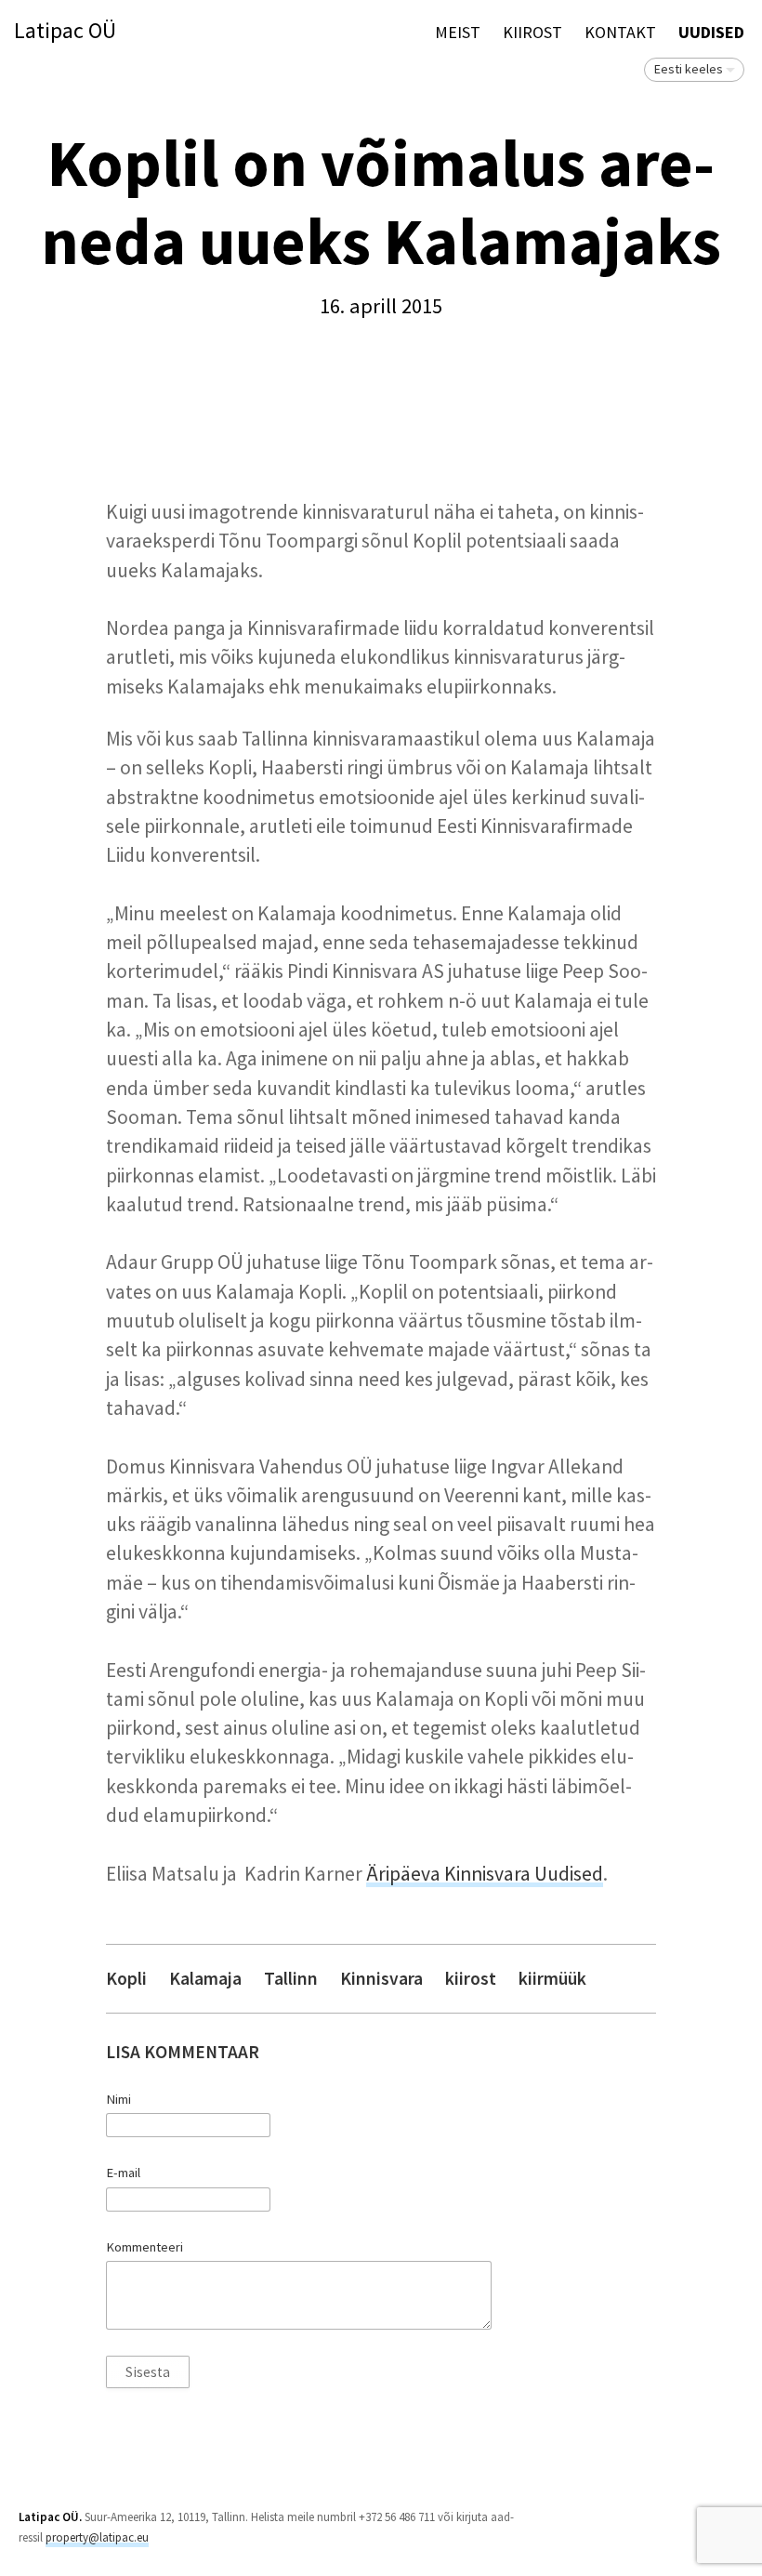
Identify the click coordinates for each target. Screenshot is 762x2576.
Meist (458, 32)
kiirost (471, 1979)
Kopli (126, 1979)
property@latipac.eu (97, 2537)
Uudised (711, 32)
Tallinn (291, 1979)
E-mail (123, 2173)
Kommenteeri (145, 2247)
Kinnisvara (381, 1979)
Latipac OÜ (65, 31)
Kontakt (620, 32)
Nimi (118, 2099)
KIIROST (532, 32)
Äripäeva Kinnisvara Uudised (485, 1874)
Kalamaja (205, 1979)
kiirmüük (552, 1979)
